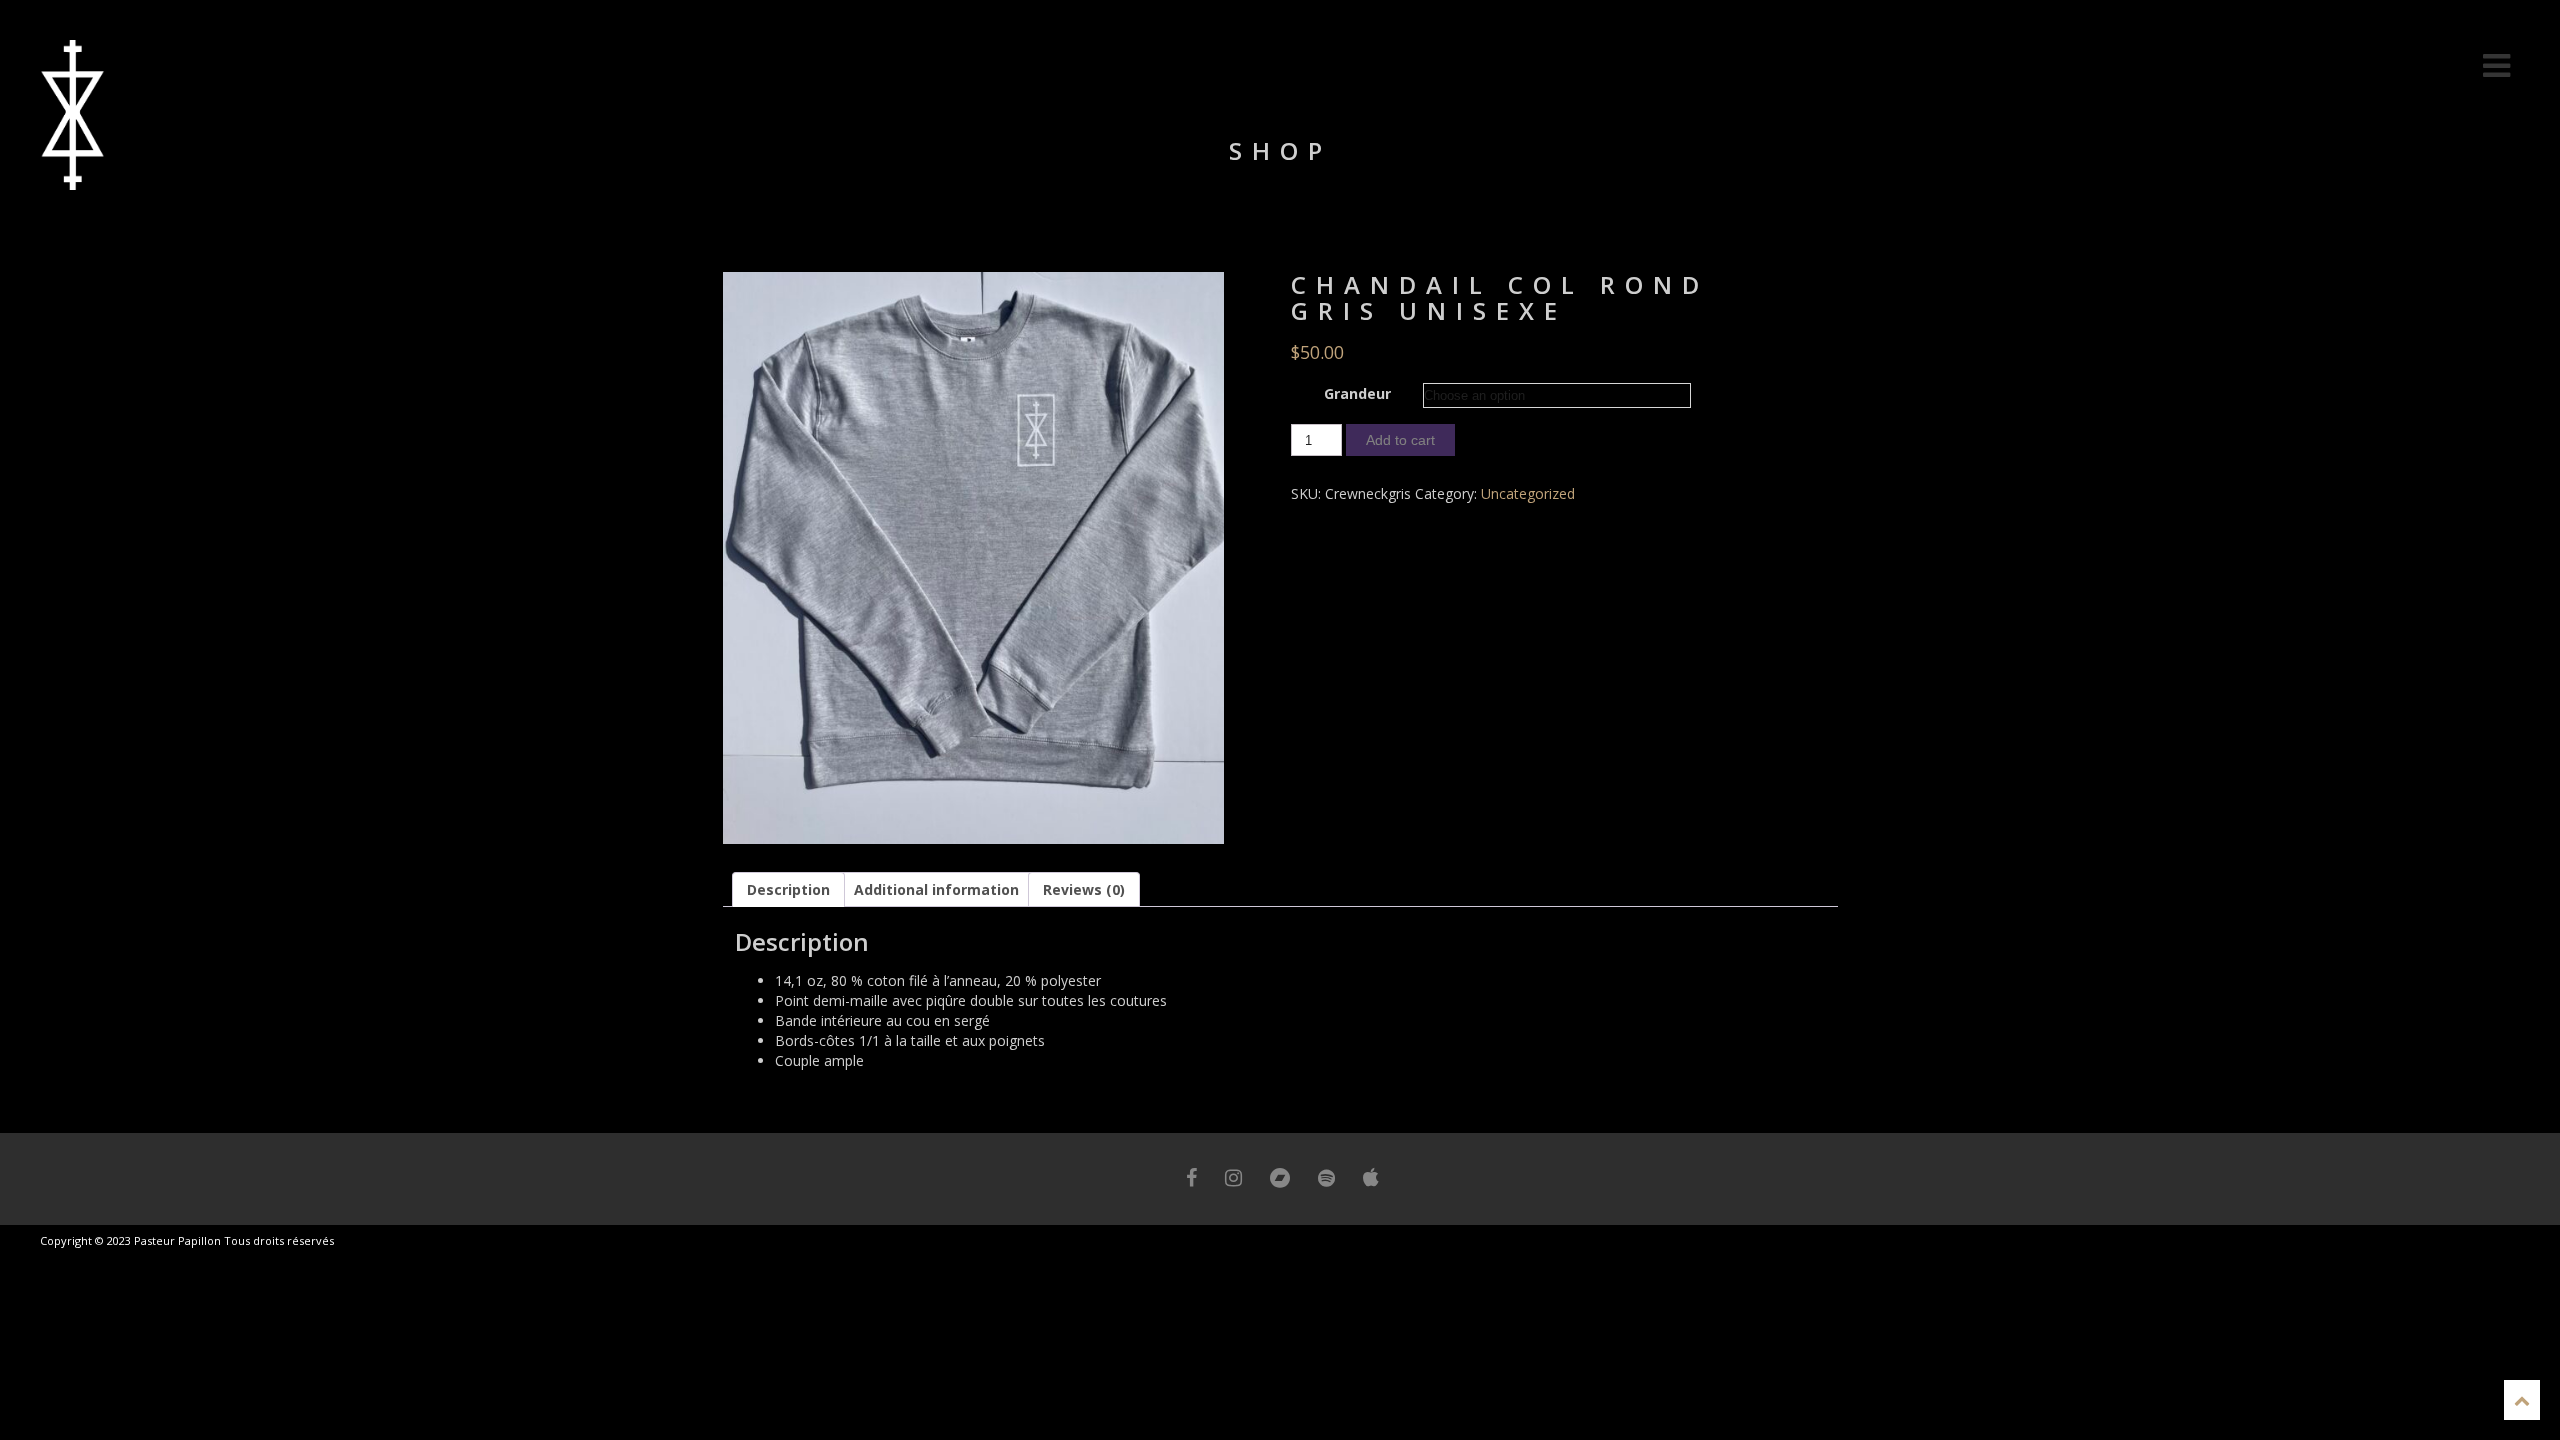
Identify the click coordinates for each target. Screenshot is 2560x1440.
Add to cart (1400, 440)
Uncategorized (1528, 493)
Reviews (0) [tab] (1084, 889)
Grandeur (1357, 393)
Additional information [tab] (936, 889)
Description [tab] (788, 889)
